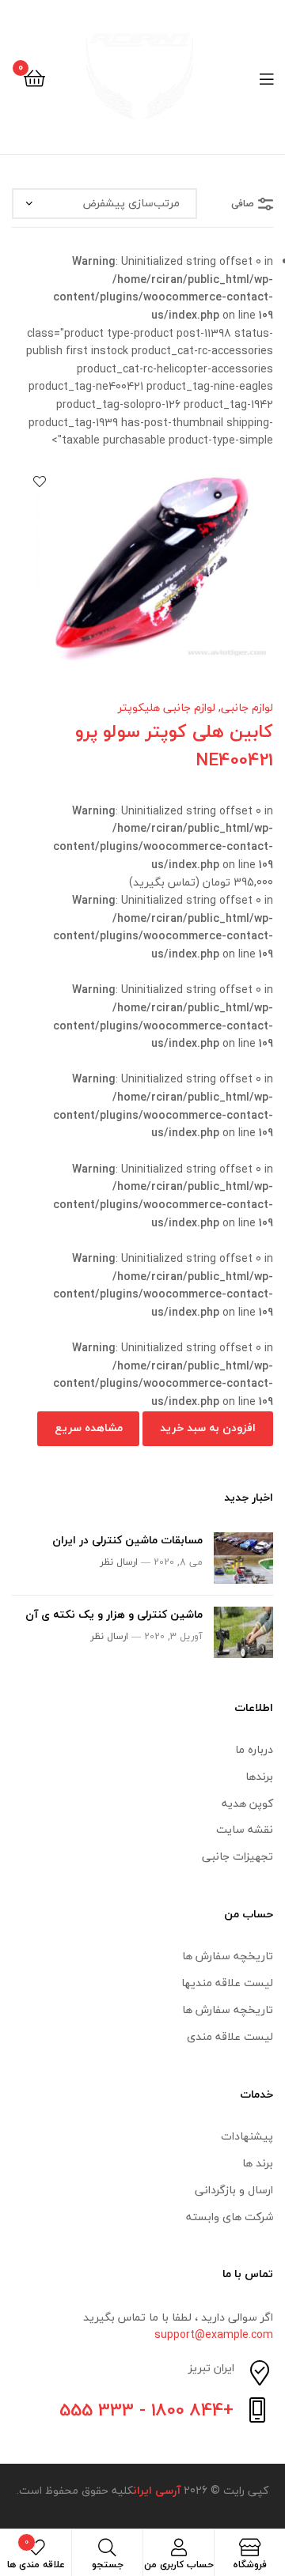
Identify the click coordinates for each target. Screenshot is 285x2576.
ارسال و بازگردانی (234, 2190)
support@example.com (214, 2334)
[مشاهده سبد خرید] (34, 77)
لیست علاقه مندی (230, 2036)
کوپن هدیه (247, 1803)
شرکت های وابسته (230, 2217)
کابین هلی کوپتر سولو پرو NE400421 (174, 746)
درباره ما (254, 1749)
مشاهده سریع (89, 1428)
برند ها (258, 2163)
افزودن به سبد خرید (208, 1428)
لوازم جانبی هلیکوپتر (167, 707)
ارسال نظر (119, 1562)
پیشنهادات (247, 2136)
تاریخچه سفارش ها (228, 1956)
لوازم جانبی (247, 707)
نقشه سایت (245, 1829)
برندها (259, 1776)
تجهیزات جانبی (237, 1856)
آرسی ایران (157, 2490)
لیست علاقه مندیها (227, 1983)
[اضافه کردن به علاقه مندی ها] (40, 482)
